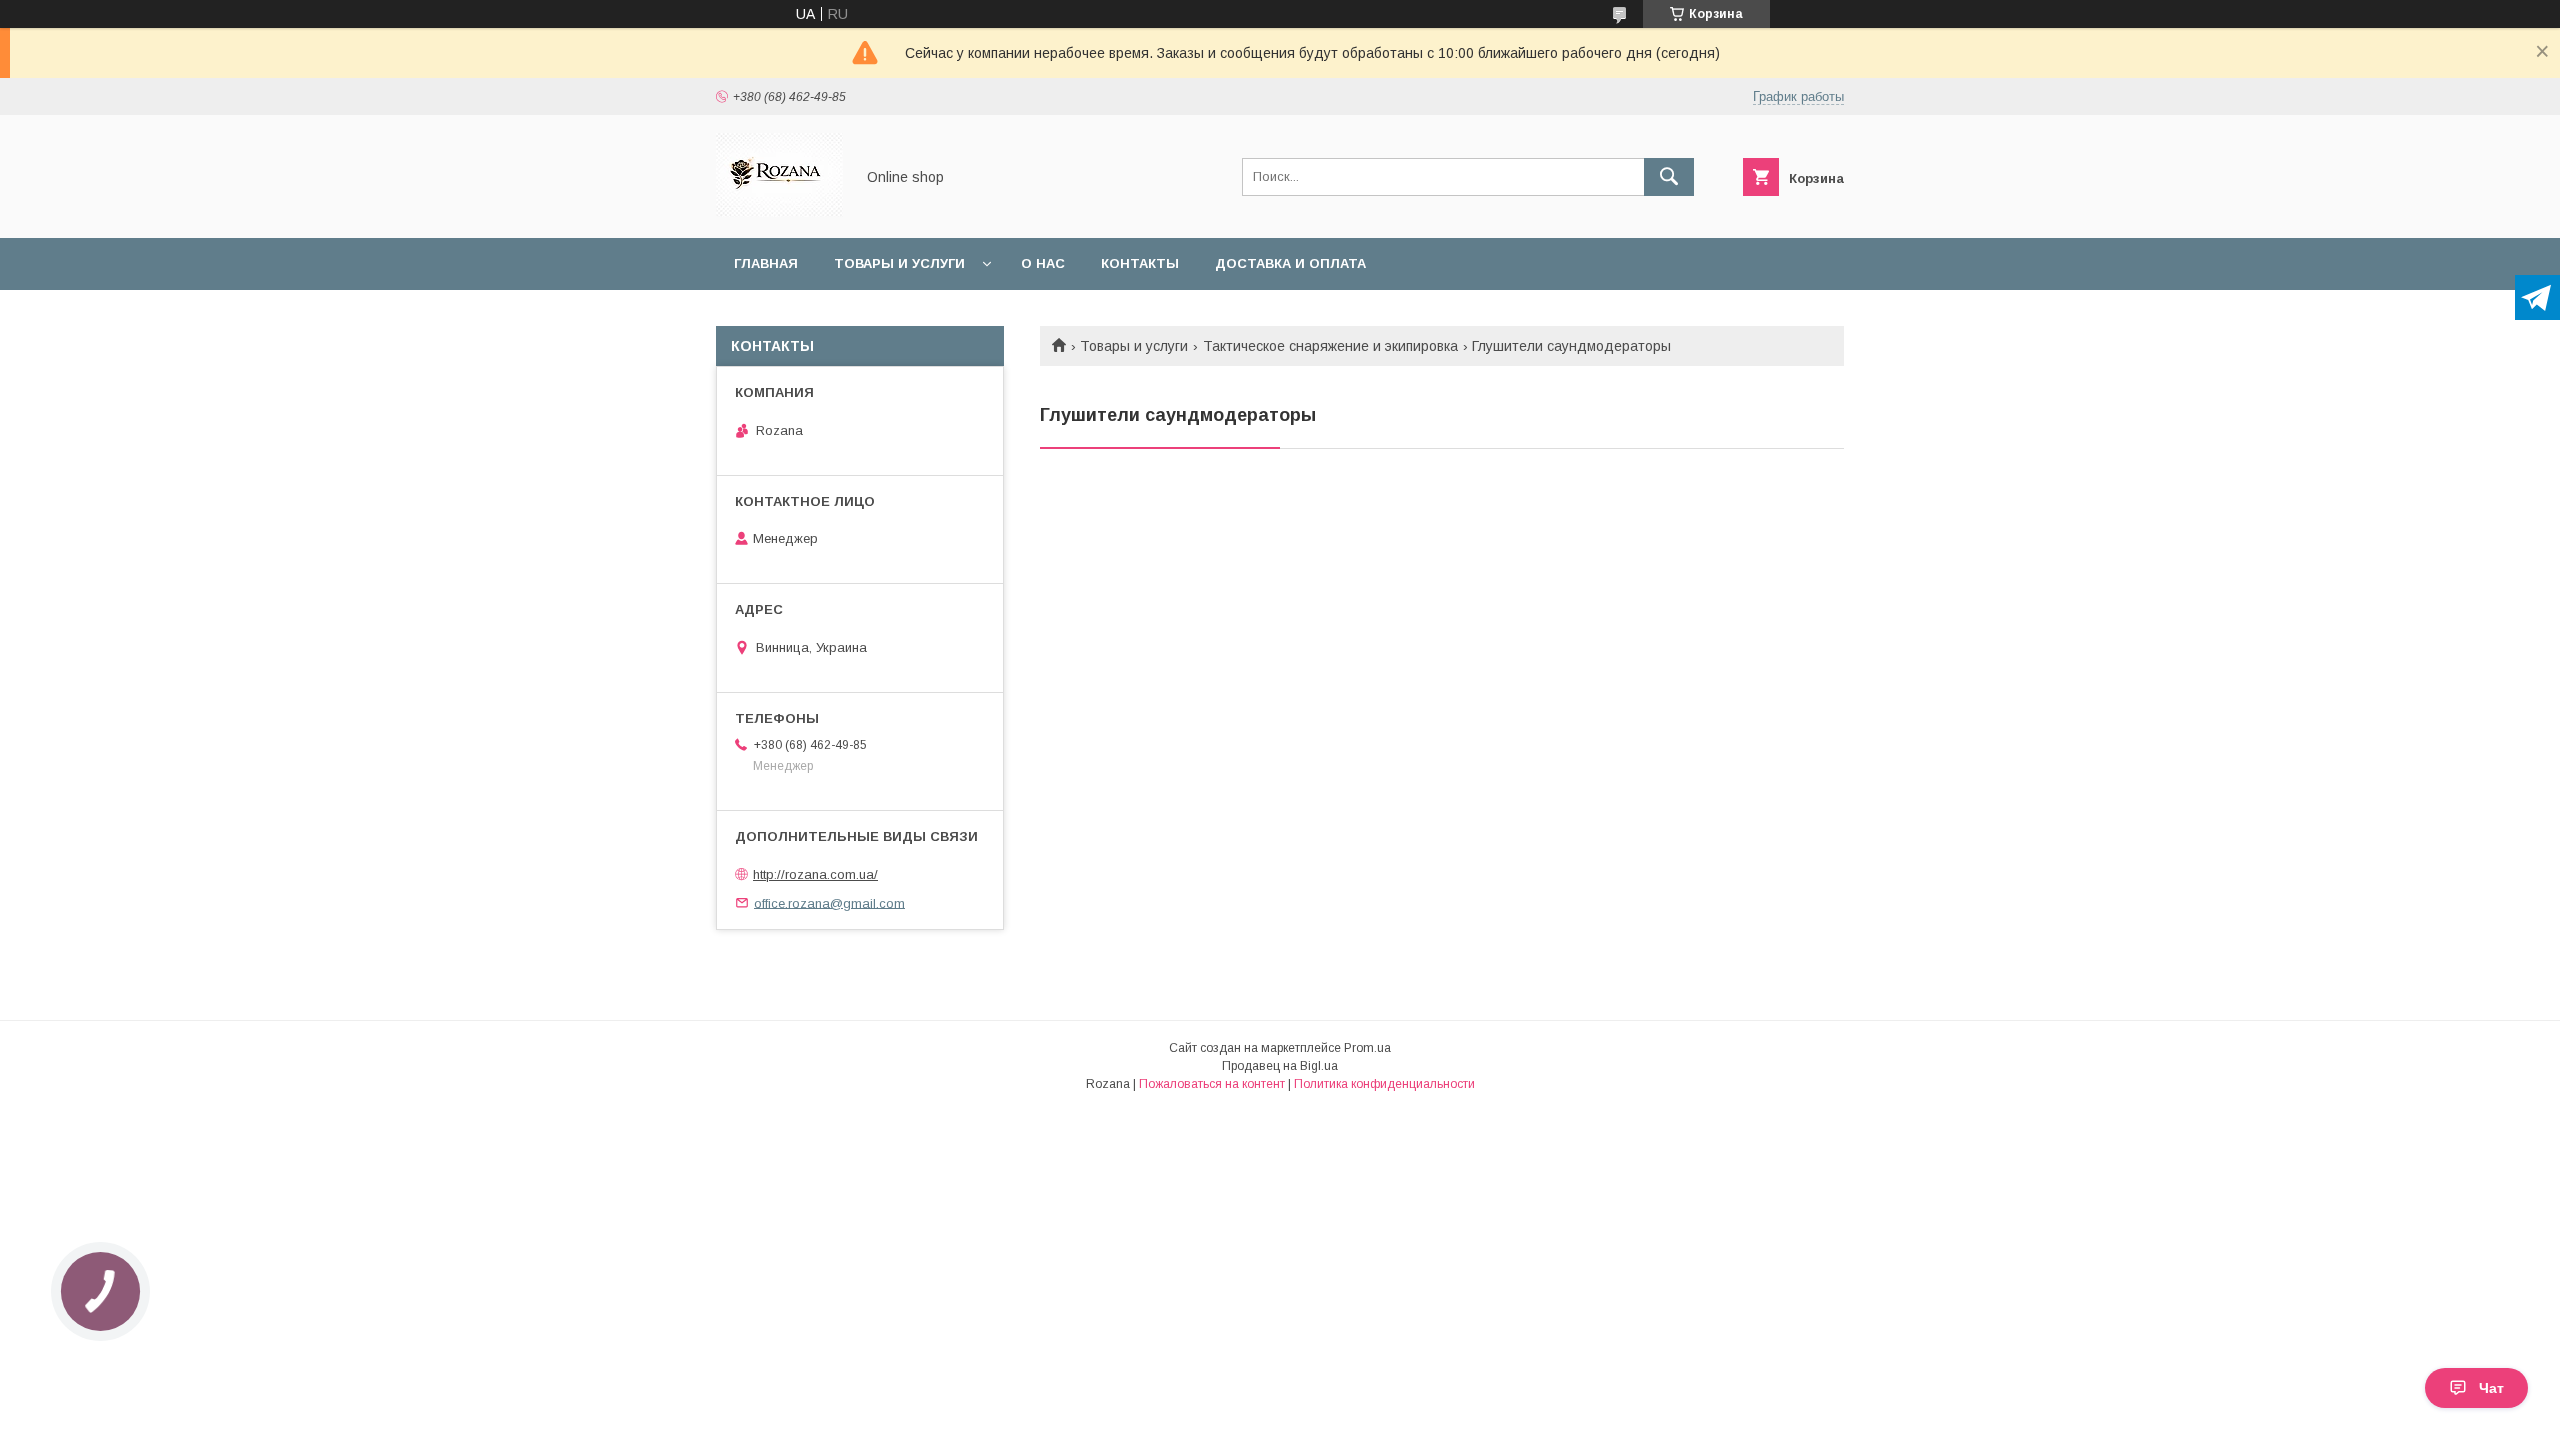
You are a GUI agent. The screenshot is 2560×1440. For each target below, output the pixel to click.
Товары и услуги (899, 263)
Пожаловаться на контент (1212, 1084)
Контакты (1140, 263)
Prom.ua (1367, 1048)
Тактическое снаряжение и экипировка (1330, 346)
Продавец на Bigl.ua (1280, 1066)
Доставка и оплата (1290, 263)
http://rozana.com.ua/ (815, 874)
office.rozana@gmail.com (829, 902)
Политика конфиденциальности (1384, 1084)
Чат (2491, 1388)
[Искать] (1669, 177)
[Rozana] (779, 212)
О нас (1043, 263)
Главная (766, 263)
